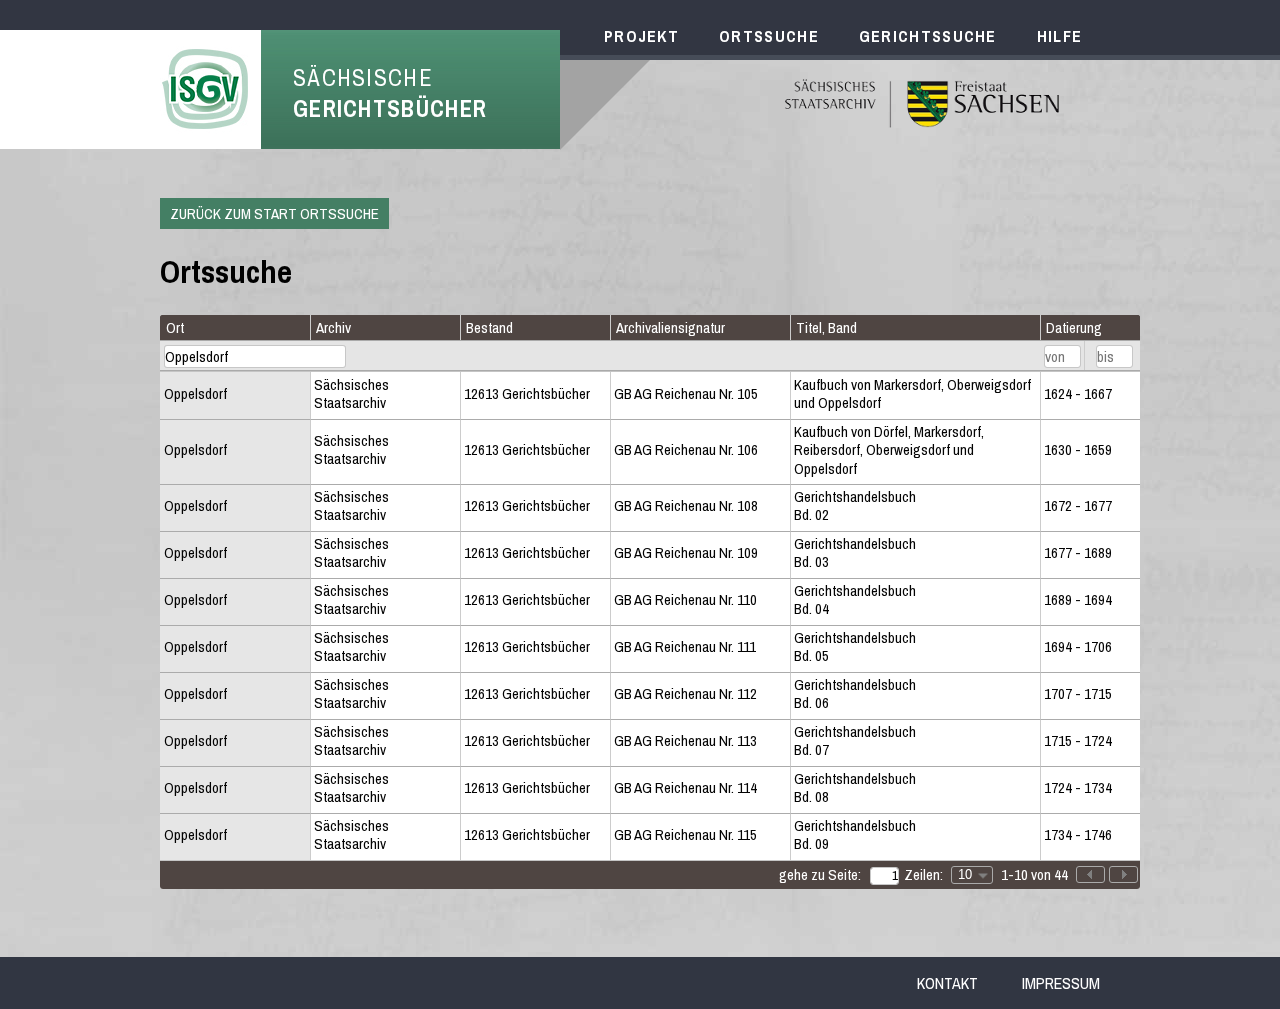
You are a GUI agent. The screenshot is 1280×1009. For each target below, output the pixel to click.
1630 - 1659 (1078, 450)
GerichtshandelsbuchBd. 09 (855, 835)
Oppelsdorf (195, 394)
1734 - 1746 (1078, 835)
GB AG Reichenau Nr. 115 (685, 835)
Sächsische (390, 93)
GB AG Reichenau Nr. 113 (685, 741)
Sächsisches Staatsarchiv (351, 394)
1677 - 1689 (1078, 553)
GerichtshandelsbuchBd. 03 (855, 553)
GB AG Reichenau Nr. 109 (686, 553)
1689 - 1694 (1078, 600)
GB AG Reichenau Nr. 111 (685, 647)
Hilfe (1060, 36)
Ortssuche (769, 36)
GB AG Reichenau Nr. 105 (686, 394)
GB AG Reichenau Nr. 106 (686, 450)
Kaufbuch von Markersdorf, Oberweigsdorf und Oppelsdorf (912, 394)
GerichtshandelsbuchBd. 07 (855, 741)
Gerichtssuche (928, 36)
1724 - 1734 (1078, 788)
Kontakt (947, 983)
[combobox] (972, 875)
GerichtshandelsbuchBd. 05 (855, 647)
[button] (1123, 874)
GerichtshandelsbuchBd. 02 (855, 506)
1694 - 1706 (1078, 647)
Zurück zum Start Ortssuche (274, 213)
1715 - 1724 (1078, 741)
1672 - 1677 (1078, 506)
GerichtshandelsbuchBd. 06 (855, 694)
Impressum (1061, 983)
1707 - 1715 (1078, 694)
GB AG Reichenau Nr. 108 (686, 506)
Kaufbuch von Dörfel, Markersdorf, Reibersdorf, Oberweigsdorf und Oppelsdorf (889, 450)
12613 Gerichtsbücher (527, 394)
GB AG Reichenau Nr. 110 (685, 600)
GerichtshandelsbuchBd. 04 (855, 600)
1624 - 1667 (1078, 394)
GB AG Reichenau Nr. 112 (685, 694)
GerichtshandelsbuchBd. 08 (855, 788)
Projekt (641, 36)
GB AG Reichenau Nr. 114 (685, 788)
